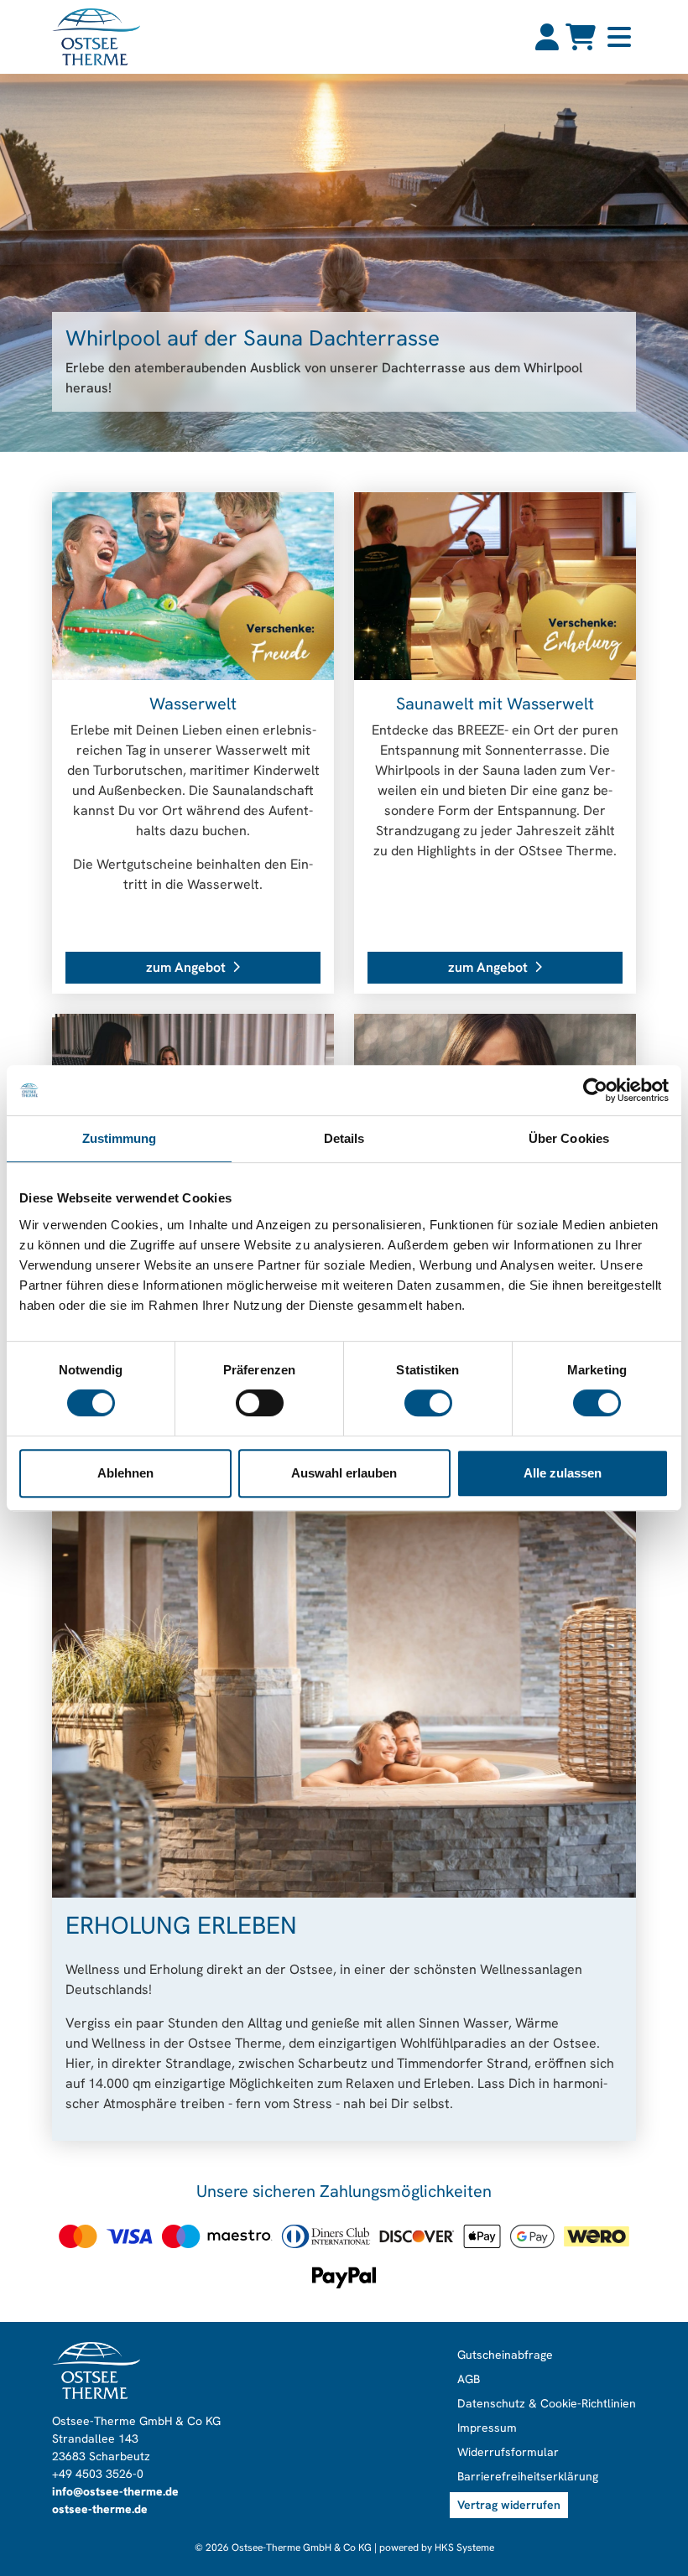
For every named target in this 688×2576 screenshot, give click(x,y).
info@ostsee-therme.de (115, 2491)
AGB (469, 2379)
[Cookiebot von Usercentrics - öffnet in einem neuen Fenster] (595, 1090)
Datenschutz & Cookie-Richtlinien (547, 2403)
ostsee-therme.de (100, 2509)
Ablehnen (125, 1473)
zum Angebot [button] (186, 967)
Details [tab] (344, 1138)
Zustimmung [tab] (120, 1138)
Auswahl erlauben (344, 1473)
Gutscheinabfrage (505, 2355)
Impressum (487, 2428)
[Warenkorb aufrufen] (581, 37)
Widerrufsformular (508, 2452)
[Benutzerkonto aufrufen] (547, 37)
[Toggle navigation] (619, 37)
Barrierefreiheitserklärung (528, 2476)
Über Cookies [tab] (569, 1138)
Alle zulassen (563, 1473)
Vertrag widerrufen (509, 2505)
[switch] (260, 1403)
